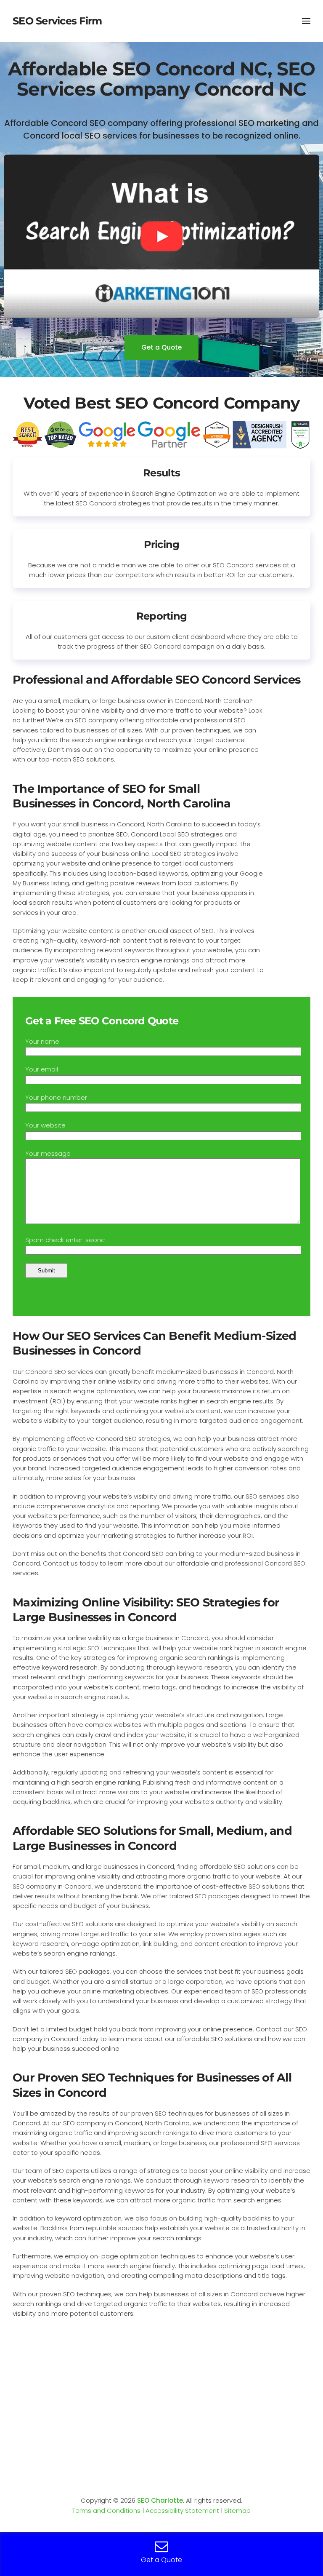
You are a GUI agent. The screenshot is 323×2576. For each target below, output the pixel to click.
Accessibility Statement (182, 2511)
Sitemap (237, 2511)
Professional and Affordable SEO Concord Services (156, 680)
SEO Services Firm (57, 21)
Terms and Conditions (106, 2511)
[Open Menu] (306, 21)
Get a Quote (161, 347)
